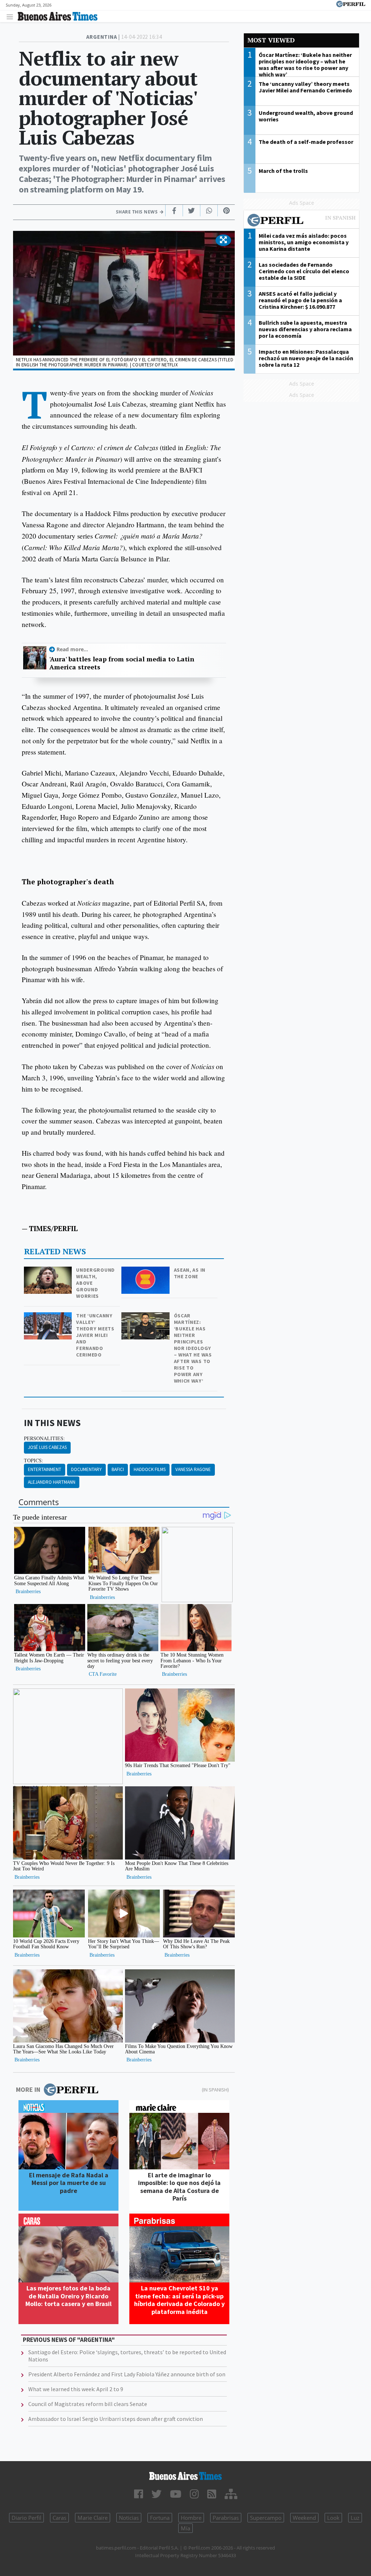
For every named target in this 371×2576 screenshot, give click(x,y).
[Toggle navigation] (12, 16)
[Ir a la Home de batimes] (185, 2476)
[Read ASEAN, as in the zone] (146, 1272)
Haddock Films (150, 1469)
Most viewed (271, 40)
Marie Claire (93, 2518)
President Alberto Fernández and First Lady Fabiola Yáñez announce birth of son (127, 2374)
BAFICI (118, 1469)
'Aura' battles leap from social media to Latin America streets (122, 663)
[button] (223, 240)
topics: (34, 1461)
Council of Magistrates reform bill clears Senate (88, 2404)
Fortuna (160, 2518)
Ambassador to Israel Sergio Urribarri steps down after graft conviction (116, 2419)
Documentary (86, 1469)
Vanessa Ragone (193, 1469)
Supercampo (266, 2518)
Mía (185, 2528)
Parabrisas (226, 2518)
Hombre (191, 2518)
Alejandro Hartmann (52, 1482)
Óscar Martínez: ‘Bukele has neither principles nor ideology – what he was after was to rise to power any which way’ (193, 1348)
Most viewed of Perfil (301, 221)
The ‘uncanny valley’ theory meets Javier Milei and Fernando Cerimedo (95, 1335)
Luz (355, 2518)
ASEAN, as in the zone (190, 1273)
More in (28, 2089)
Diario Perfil (26, 2518)
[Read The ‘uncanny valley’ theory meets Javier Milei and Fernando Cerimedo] (49, 1317)
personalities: (44, 1438)
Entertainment (45, 1469)
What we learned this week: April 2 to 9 (76, 2389)
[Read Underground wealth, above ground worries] (49, 1272)
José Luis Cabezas (47, 1447)
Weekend (304, 2518)
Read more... (72, 649)
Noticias (129, 2518)
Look (333, 2518)
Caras (59, 2518)
